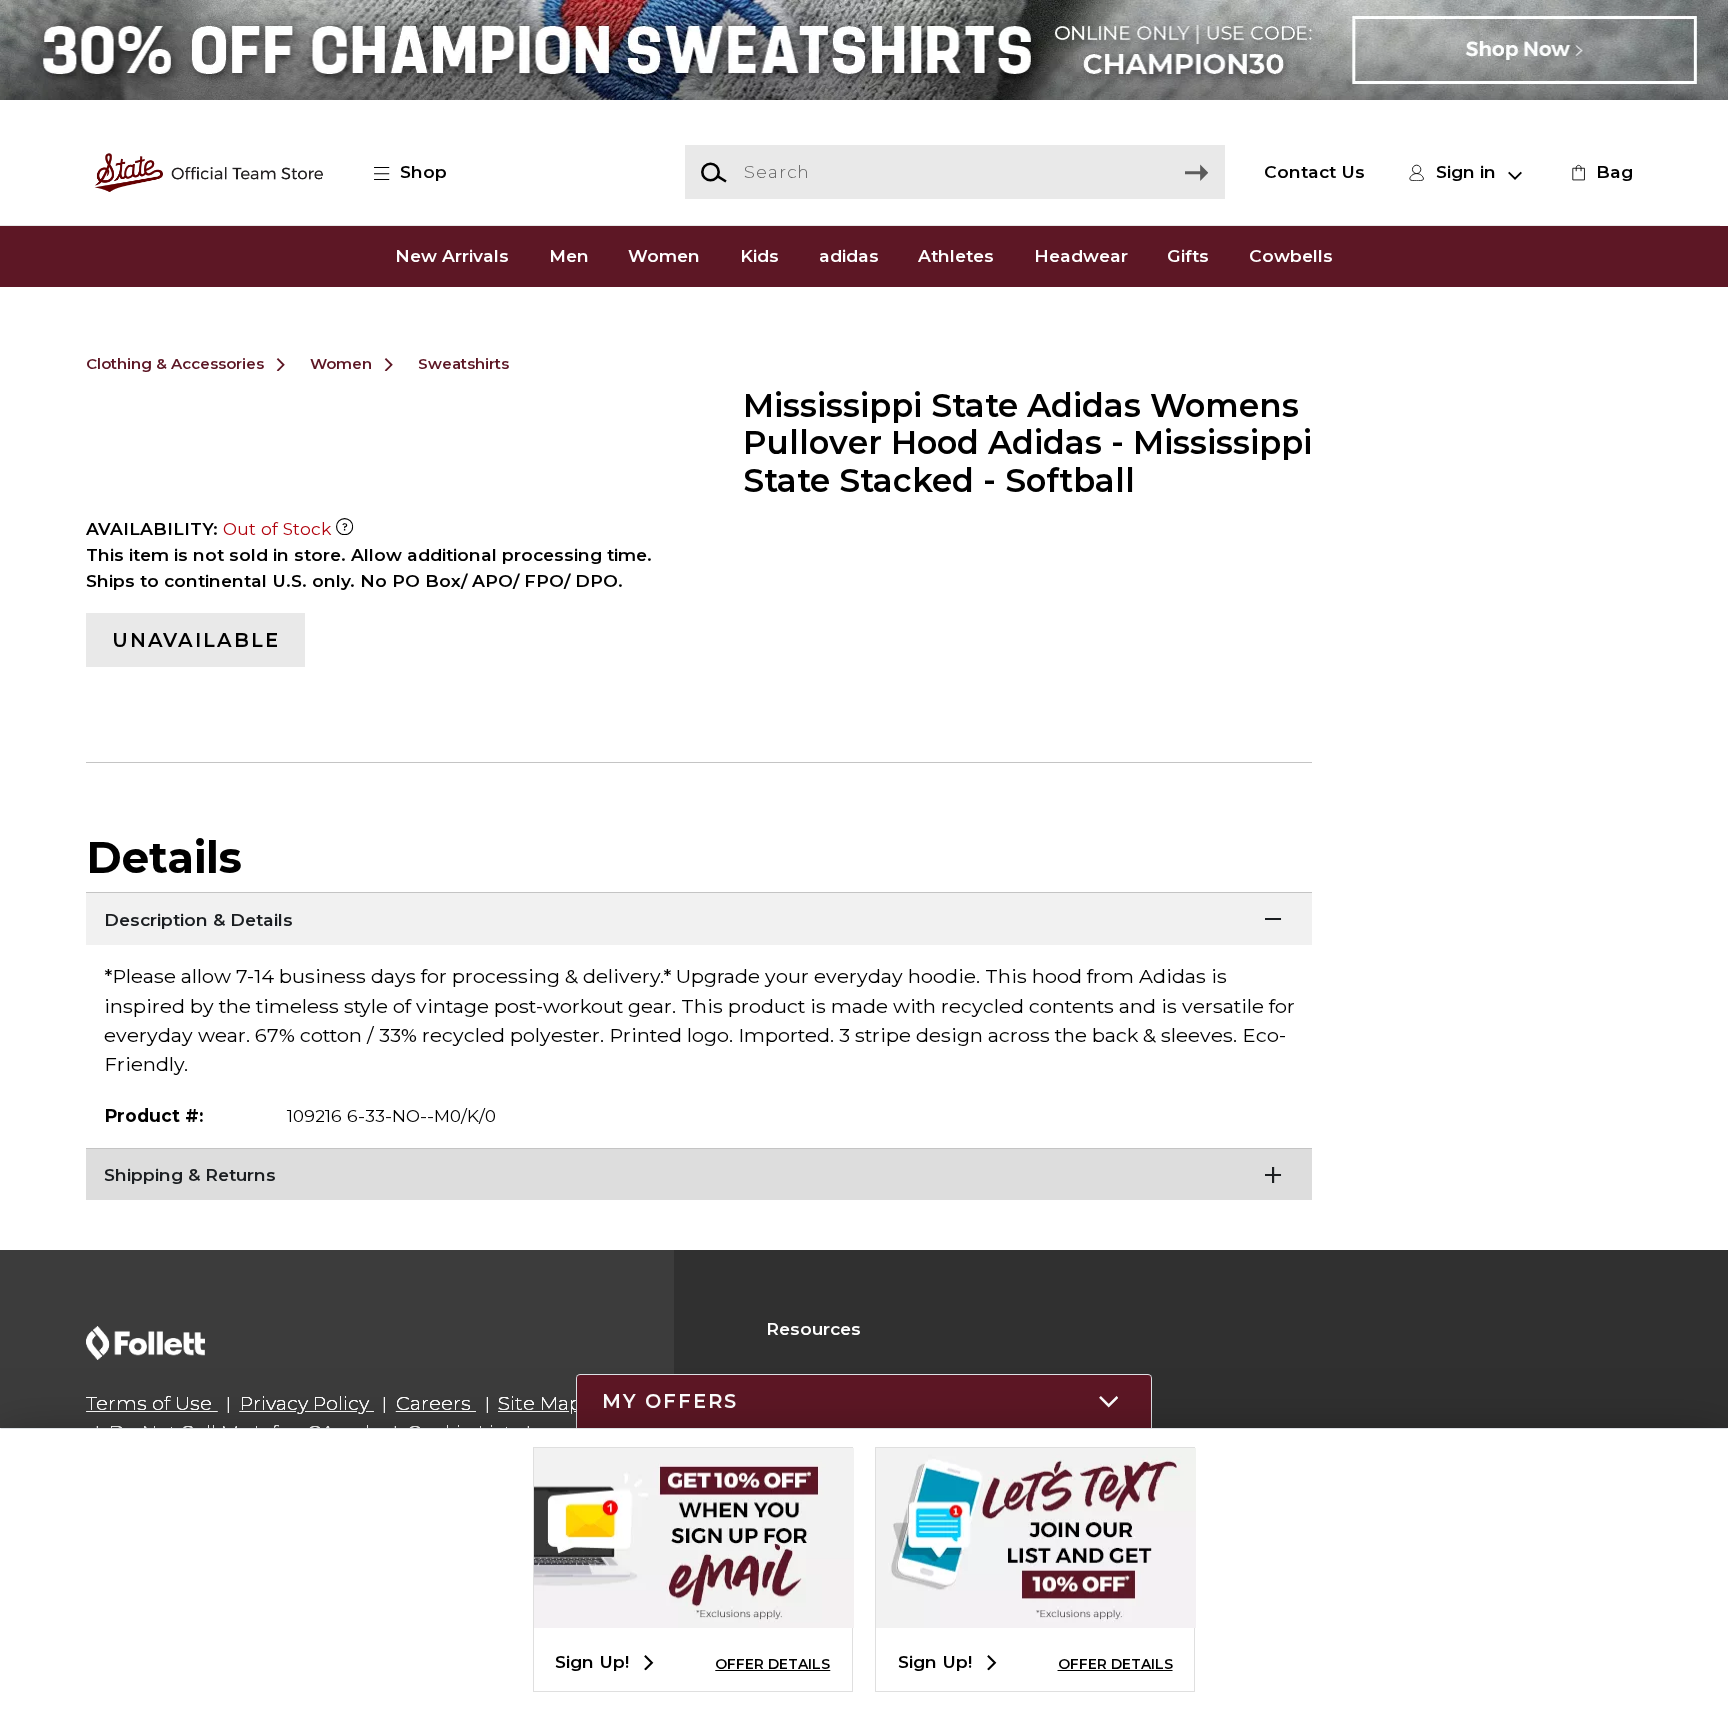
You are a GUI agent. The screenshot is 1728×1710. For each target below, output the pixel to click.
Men (569, 255)
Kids (759, 255)
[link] (1599, 172)
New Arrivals (452, 255)
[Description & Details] (699, 917)
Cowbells (1291, 255)
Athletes (956, 255)
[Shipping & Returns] (699, 1173)
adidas (849, 255)
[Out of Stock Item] (344, 528)
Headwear (1081, 255)
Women (664, 255)
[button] (421, 172)
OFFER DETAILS (772, 1664)
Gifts (1188, 255)
